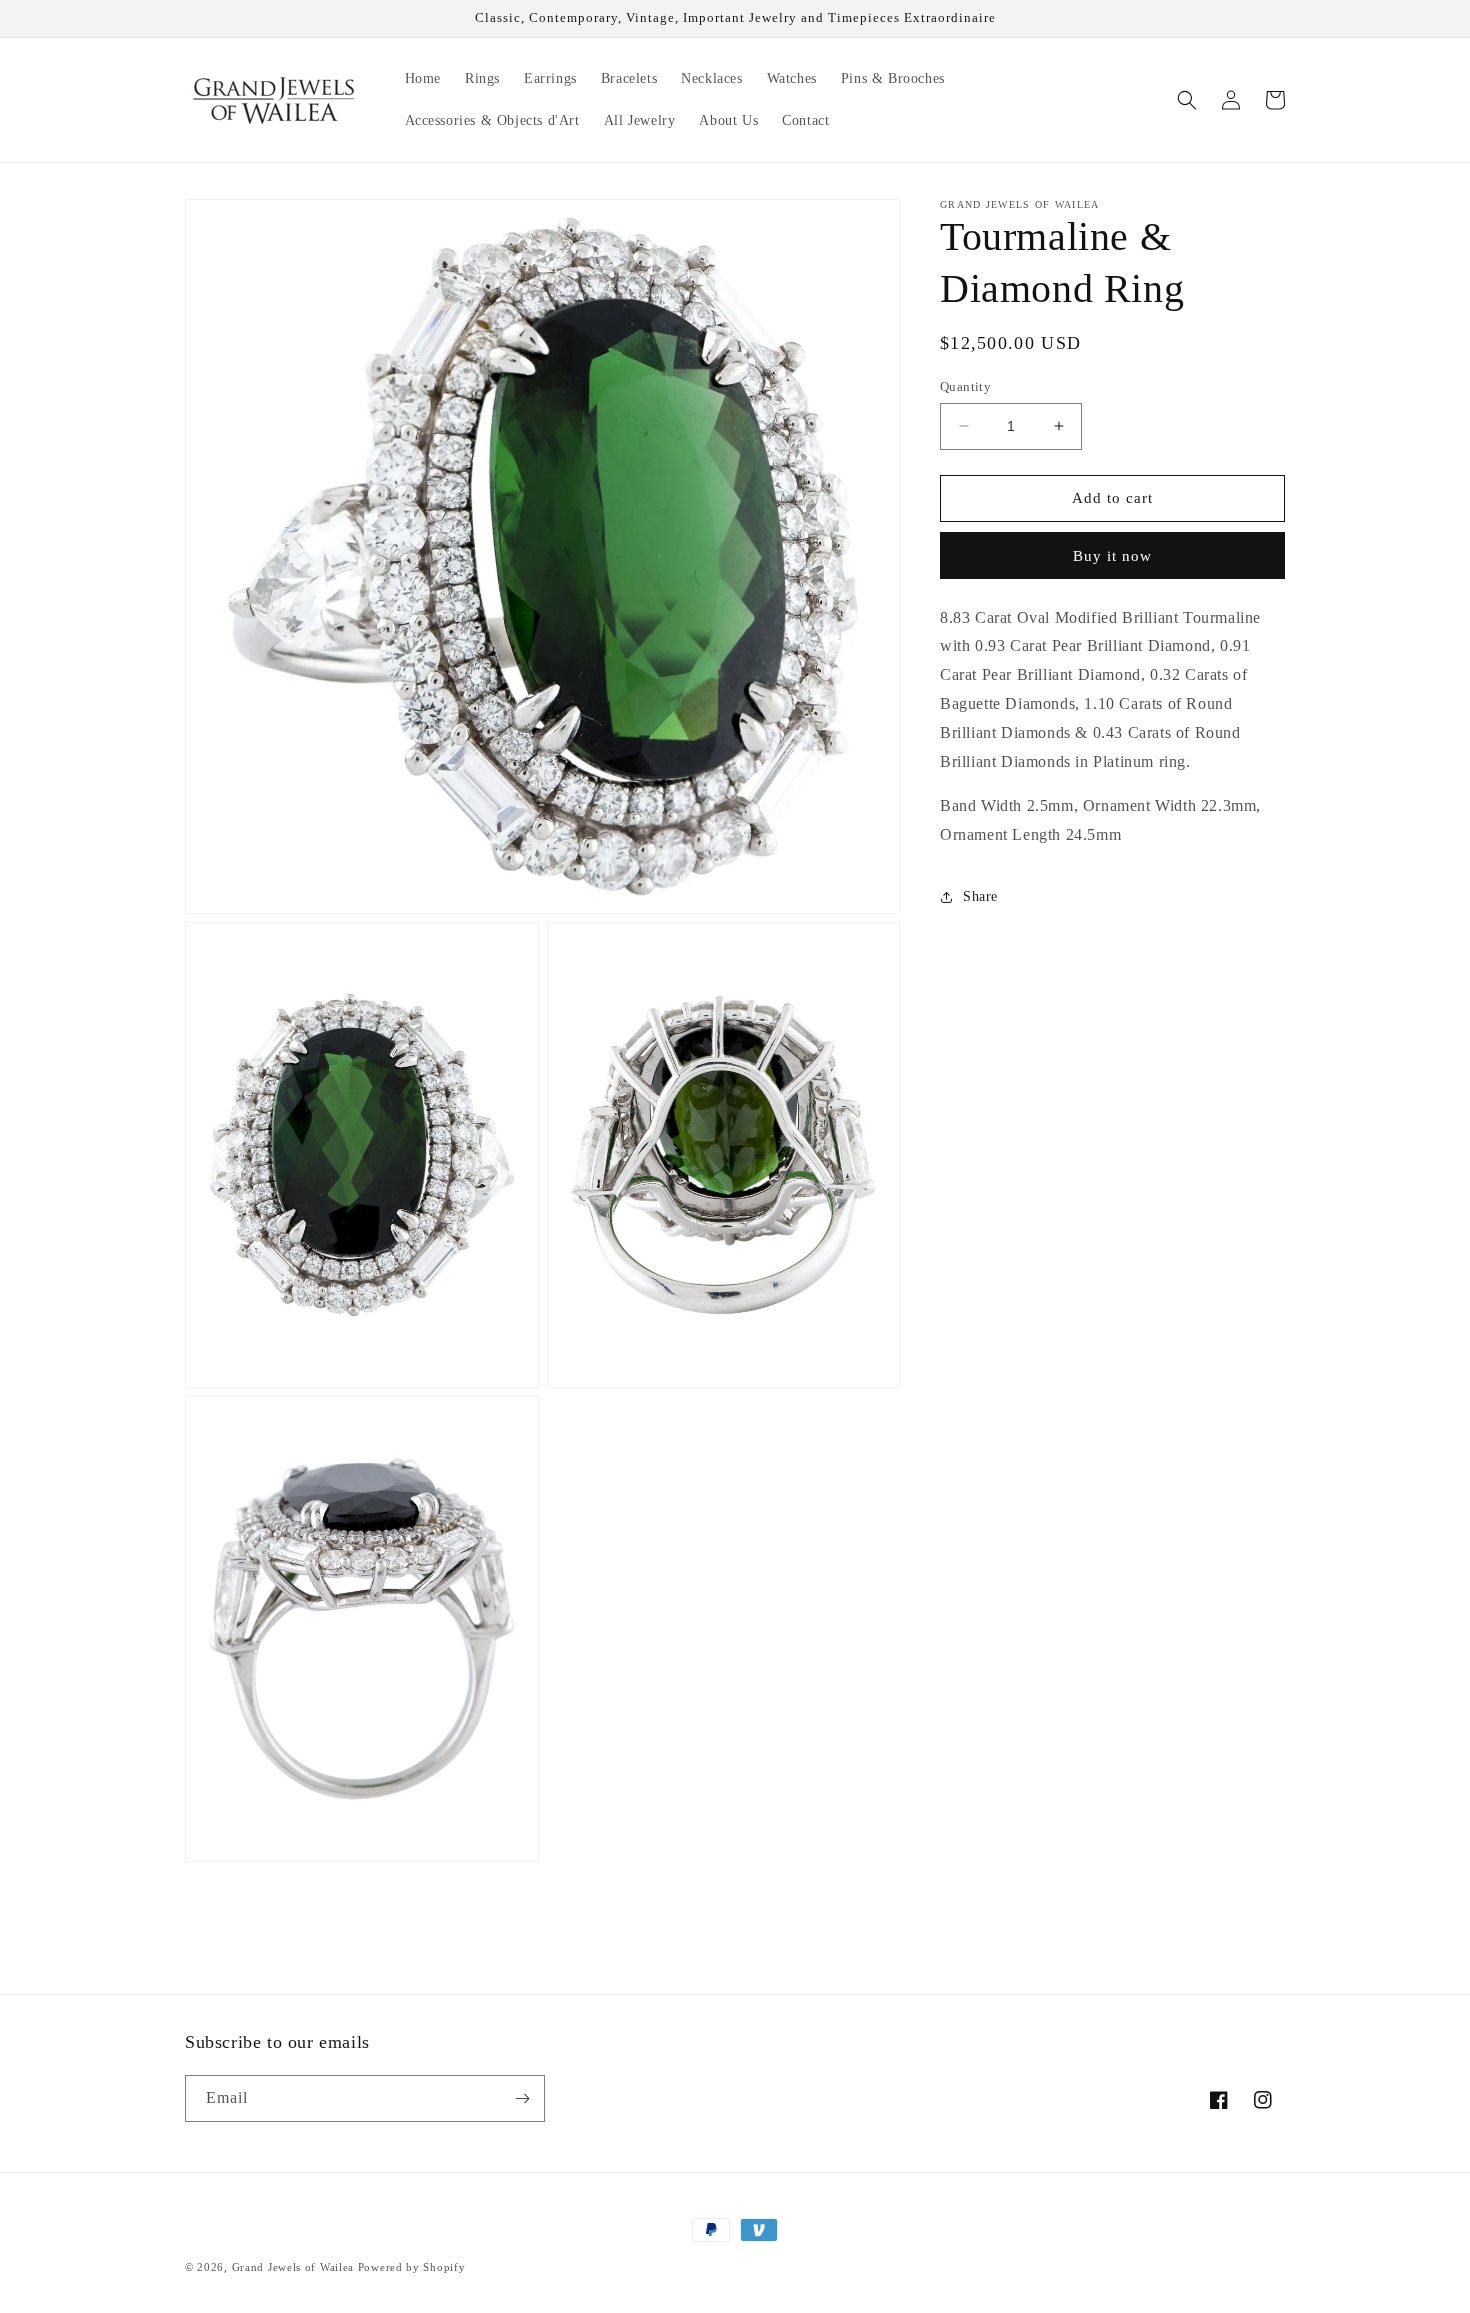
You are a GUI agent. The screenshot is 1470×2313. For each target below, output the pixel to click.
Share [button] (980, 897)
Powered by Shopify (412, 2267)
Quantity (965, 386)
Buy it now (1112, 556)
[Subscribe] (522, 2098)
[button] (1187, 100)
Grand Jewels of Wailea (293, 2267)
